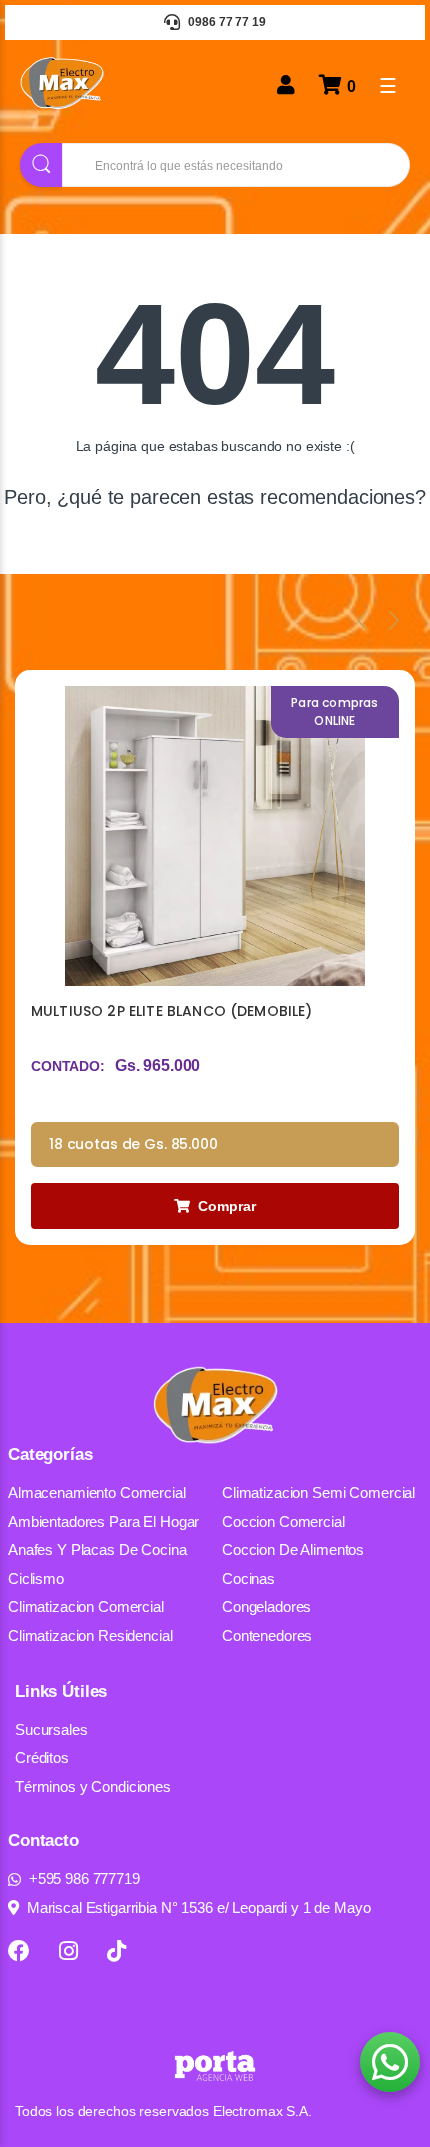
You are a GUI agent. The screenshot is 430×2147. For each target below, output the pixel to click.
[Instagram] (68, 1951)
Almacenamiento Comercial (97, 1492)
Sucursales (51, 1729)
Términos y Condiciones (93, 1786)
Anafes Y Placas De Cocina (97, 1549)
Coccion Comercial (283, 1521)
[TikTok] (116, 1951)
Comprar (227, 1206)
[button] (390, 2062)
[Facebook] (19, 1951)
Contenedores (267, 1635)
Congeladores (266, 1606)
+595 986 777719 (84, 1878)
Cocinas (248, 1578)
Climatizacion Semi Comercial (318, 1492)
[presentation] (362, 620)
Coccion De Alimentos (293, 1549)
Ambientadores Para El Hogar (103, 1521)
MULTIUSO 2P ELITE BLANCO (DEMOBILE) (172, 1011)
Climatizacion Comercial (86, 1606)
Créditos (42, 1757)
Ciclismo (36, 1578)
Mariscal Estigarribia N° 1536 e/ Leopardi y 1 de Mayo (199, 1907)
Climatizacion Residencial (90, 1635)
